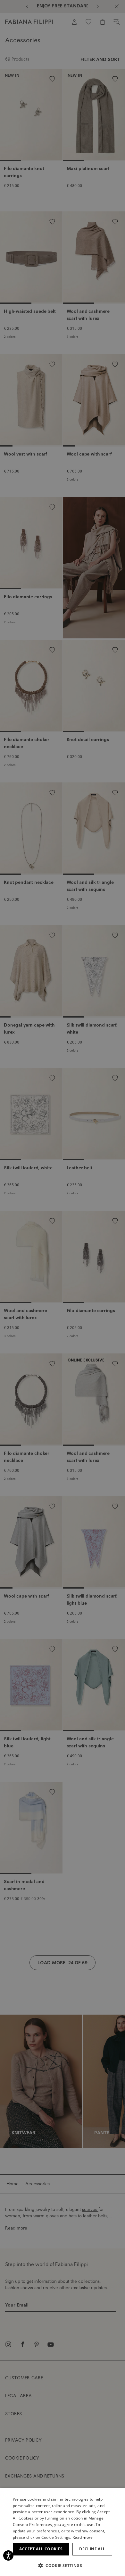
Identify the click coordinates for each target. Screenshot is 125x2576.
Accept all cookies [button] (41, 2549)
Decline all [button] (92, 2549)
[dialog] (63, 1288)
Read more (83, 2537)
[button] (63, 2565)
